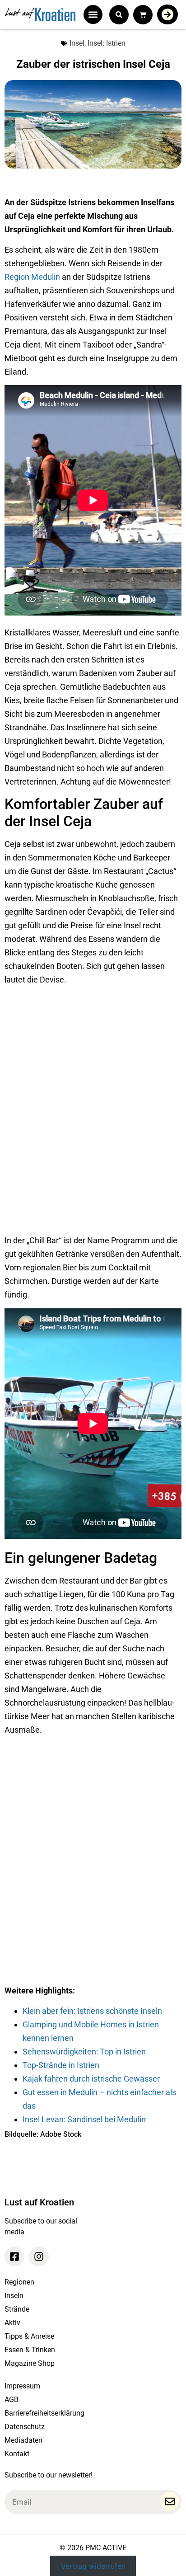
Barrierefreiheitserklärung (44, 2413)
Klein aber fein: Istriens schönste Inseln (92, 2011)
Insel (77, 43)
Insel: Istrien (107, 43)
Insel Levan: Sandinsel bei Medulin (84, 2119)
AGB (12, 2400)
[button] (93, 14)
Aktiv (12, 2323)
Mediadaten (23, 2440)
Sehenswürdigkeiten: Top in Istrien (84, 2052)
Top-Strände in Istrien (61, 2065)
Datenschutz (25, 2427)
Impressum (22, 2386)
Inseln (14, 2296)
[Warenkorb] (143, 15)
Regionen (19, 2282)
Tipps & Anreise (29, 2336)
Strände (17, 2309)
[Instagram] (39, 2256)
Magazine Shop (30, 2363)
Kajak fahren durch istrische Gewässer (91, 2079)
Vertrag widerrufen (93, 2566)
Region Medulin (32, 277)
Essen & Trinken (30, 2350)
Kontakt (17, 2454)
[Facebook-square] (14, 2256)
